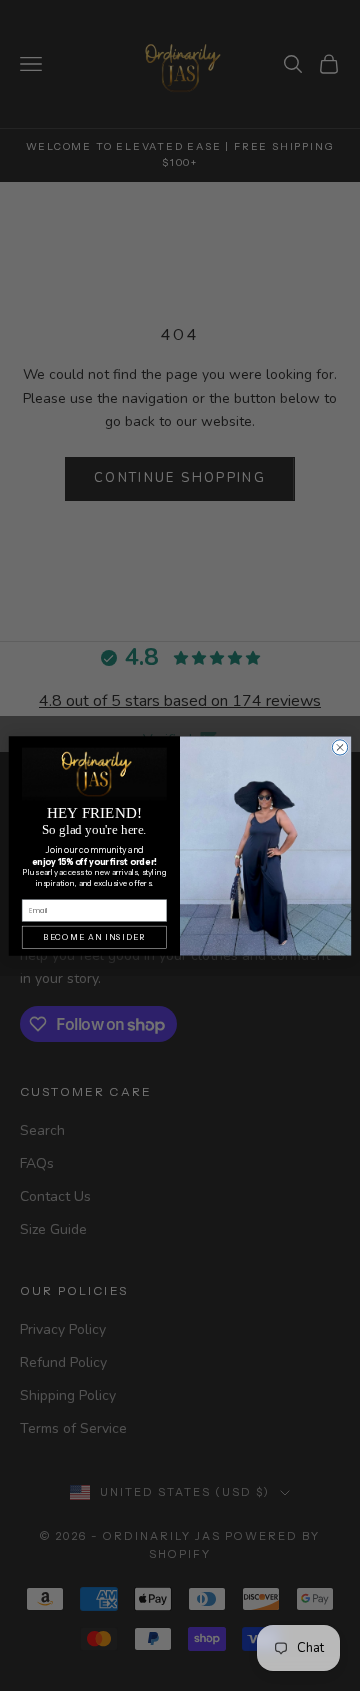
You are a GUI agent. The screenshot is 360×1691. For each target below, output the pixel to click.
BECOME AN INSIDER (94, 937)
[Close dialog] (339, 746)
